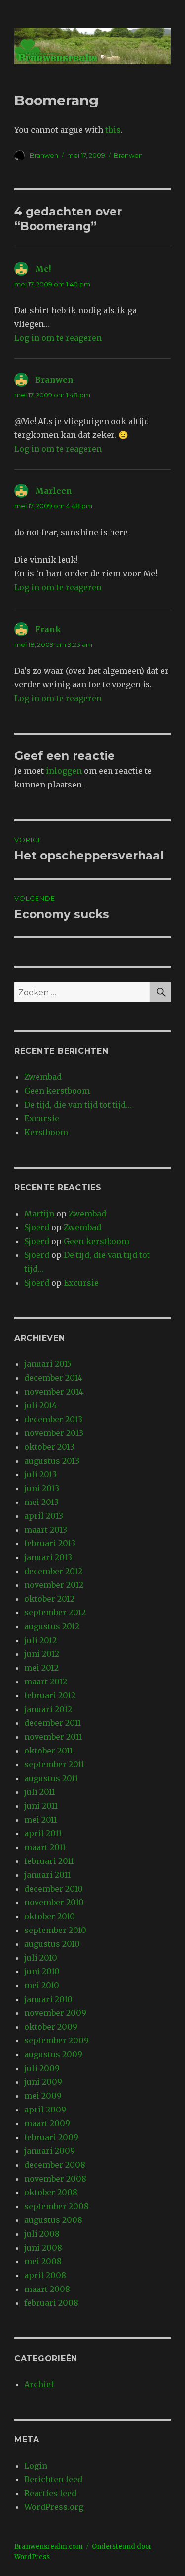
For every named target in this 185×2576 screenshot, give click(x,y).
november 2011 (53, 1737)
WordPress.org (54, 2507)
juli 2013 (40, 1474)
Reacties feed (50, 2493)
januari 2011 (47, 1875)
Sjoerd (37, 1227)
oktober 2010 (50, 1916)
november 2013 (54, 1433)
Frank (48, 629)
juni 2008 (43, 2248)
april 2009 (45, 2110)
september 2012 (55, 1612)
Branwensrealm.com (49, 2547)
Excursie (42, 1118)
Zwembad (43, 1077)
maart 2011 (45, 1847)
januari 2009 (50, 2151)
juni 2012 (42, 1654)
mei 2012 (41, 1668)
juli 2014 (40, 1405)
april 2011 (43, 1833)
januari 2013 (48, 1557)
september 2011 (54, 1764)
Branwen (44, 155)
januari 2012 (48, 1709)
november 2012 (54, 1585)
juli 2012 (40, 1640)
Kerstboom (46, 1132)
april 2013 (44, 1516)
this (113, 130)
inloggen (64, 771)
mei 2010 (42, 1985)
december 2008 (55, 2165)
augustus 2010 (52, 1944)
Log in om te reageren (58, 338)
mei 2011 (41, 1820)
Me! (43, 269)
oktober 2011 (49, 1751)
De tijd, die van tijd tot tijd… (78, 1105)
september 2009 (56, 2040)
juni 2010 (42, 1971)
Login (36, 2466)
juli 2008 (42, 2234)
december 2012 (53, 1571)
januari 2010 (48, 1999)
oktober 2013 (49, 1447)
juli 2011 (40, 1792)
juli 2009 (42, 2068)
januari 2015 (48, 1364)
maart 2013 (46, 1530)
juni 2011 (41, 1806)
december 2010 (54, 1889)
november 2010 (54, 1902)
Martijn (39, 1214)
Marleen (54, 491)
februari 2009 (51, 2137)
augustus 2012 (52, 1626)
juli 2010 (41, 1958)
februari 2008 (51, 2303)
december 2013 (53, 1419)
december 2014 (53, 1378)
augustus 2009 (53, 2054)
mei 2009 (43, 2096)
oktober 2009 (51, 2027)
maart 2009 (47, 2123)
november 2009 (55, 2013)
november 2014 (54, 1392)
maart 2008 (47, 2289)
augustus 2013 (52, 1461)
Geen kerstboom (57, 1091)
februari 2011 (49, 1861)
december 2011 (53, 1723)
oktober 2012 (49, 1599)
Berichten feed (53, 2479)
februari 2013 (50, 1543)
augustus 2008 (53, 2220)
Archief (39, 2384)
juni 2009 (43, 2082)
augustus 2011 (51, 1778)
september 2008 (56, 2206)
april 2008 (45, 2275)
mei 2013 (41, 1502)
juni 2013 (42, 1488)
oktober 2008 (51, 2192)
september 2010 (55, 1930)
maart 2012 (46, 1682)
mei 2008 (43, 2261)
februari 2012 (50, 1695)
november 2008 (55, 2179)
